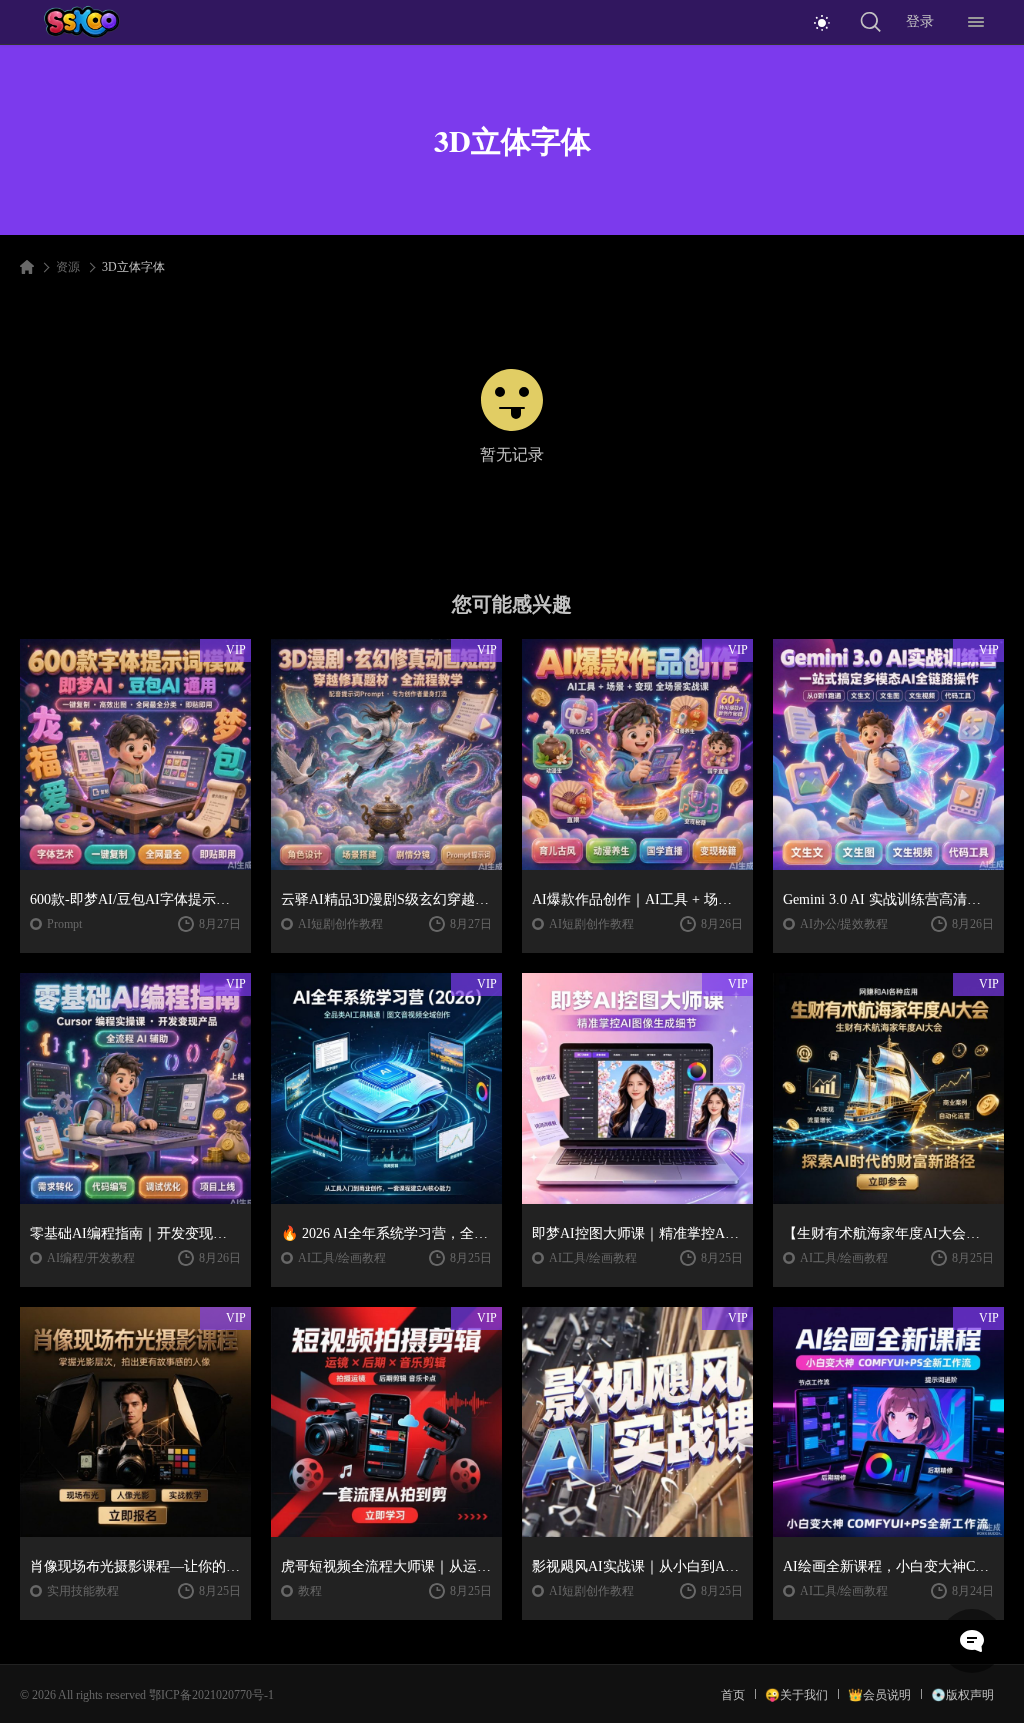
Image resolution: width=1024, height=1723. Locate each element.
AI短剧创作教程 (340, 924)
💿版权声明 (962, 1695)
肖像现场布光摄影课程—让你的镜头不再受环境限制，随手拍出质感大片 (135, 1566)
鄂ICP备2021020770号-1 (211, 1695)
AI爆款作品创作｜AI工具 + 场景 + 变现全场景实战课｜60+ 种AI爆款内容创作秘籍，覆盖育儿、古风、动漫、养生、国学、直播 (637, 899)
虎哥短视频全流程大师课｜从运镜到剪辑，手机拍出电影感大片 (386, 1566)
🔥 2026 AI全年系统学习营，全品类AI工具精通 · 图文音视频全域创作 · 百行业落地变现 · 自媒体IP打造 (386, 1233)
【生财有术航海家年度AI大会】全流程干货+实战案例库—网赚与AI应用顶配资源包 (888, 1233)
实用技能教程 (83, 1591)
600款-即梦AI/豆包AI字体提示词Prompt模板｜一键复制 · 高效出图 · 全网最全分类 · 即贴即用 (135, 899)
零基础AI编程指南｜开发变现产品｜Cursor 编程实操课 (135, 1233)
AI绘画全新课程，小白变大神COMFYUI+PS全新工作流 (888, 1566)
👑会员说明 (879, 1695)
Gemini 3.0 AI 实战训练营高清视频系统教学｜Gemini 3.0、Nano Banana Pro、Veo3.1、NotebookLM (888, 899)
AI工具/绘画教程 (342, 1258)
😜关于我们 (796, 1695)
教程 (310, 1591)
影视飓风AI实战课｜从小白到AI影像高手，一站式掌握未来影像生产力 (637, 1566)
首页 (733, 1695)
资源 (68, 267)
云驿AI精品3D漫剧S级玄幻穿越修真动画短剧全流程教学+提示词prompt (386, 899)
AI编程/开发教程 (91, 1258)
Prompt (64, 924)
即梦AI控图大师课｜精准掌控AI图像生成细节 (637, 1233)
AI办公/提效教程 (844, 924)
